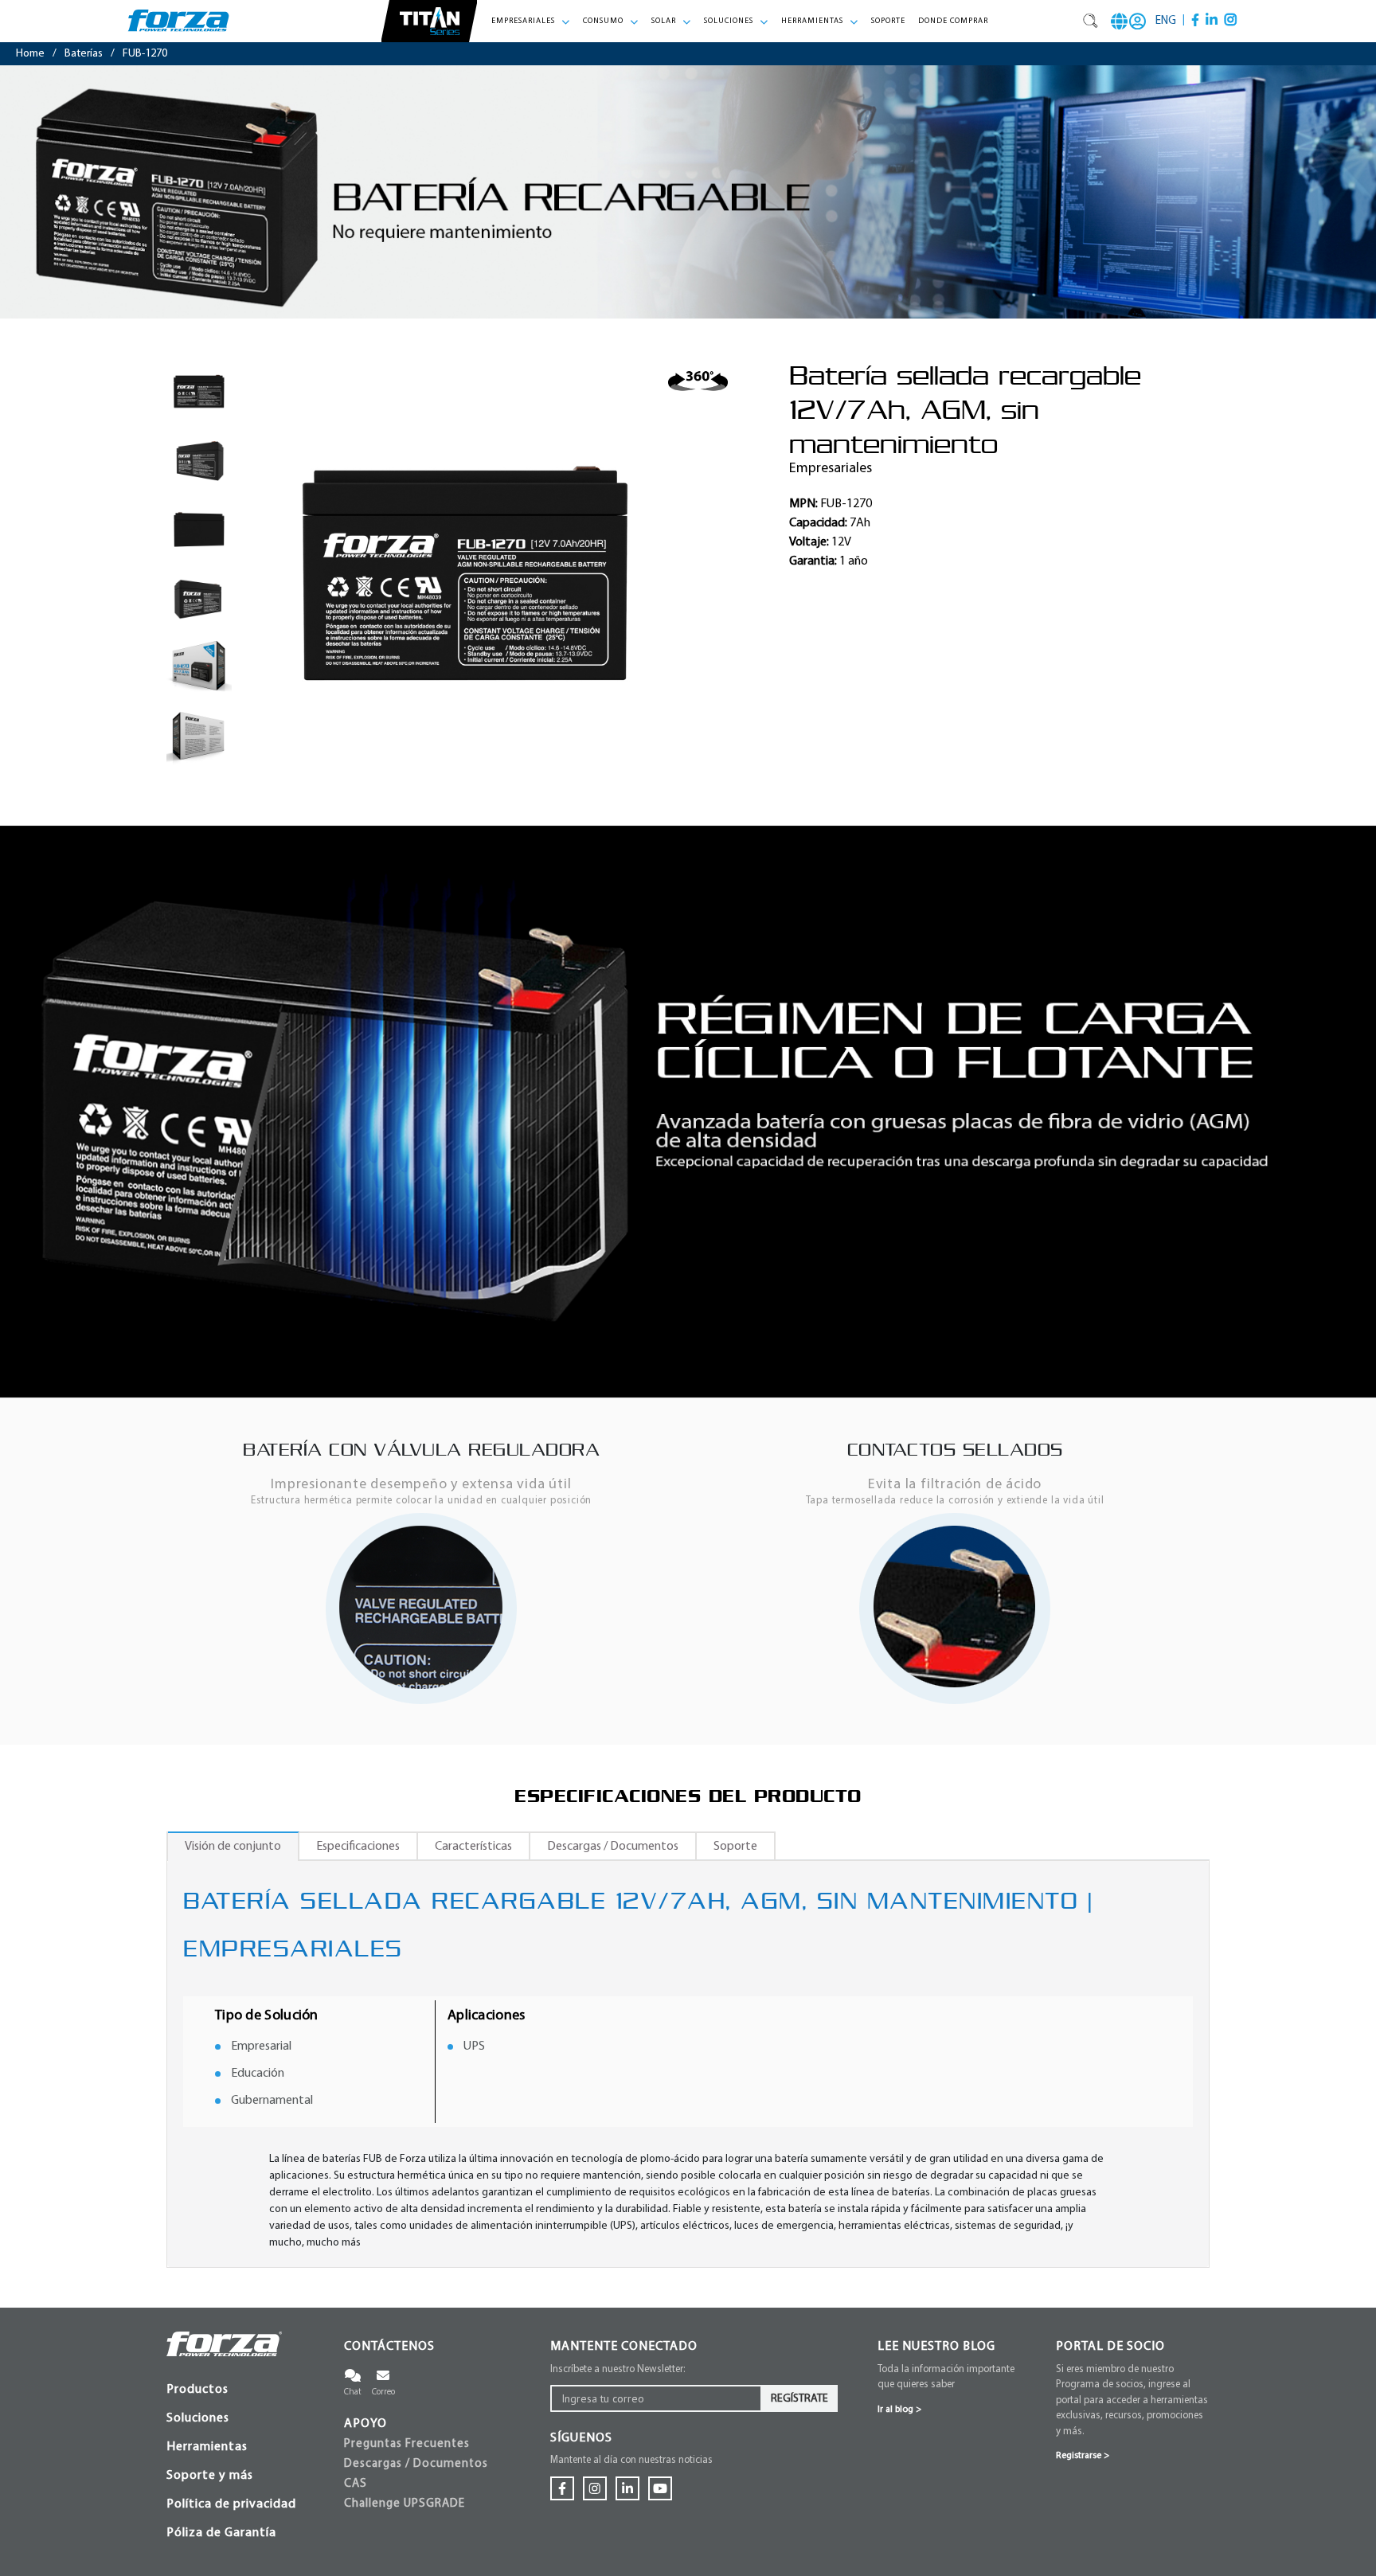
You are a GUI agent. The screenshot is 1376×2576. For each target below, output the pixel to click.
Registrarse (1083, 2456)
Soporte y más (210, 2476)
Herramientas (207, 2447)
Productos (197, 2390)
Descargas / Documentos (416, 2464)
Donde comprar (953, 21)
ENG (1166, 21)
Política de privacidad (231, 2504)
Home (30, 54)
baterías (84, 54)
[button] (531, 21)
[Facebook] (1195, 20)
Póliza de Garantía (221, 2533)
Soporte (888, 21)
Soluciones (198, 2418)
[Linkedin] (1212, 20)
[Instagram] (1231, 20)
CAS (356, 2484)
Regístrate (799, 2399)
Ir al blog (899, 2410)
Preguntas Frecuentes (407, 2444)
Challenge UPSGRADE (405, 2504)
